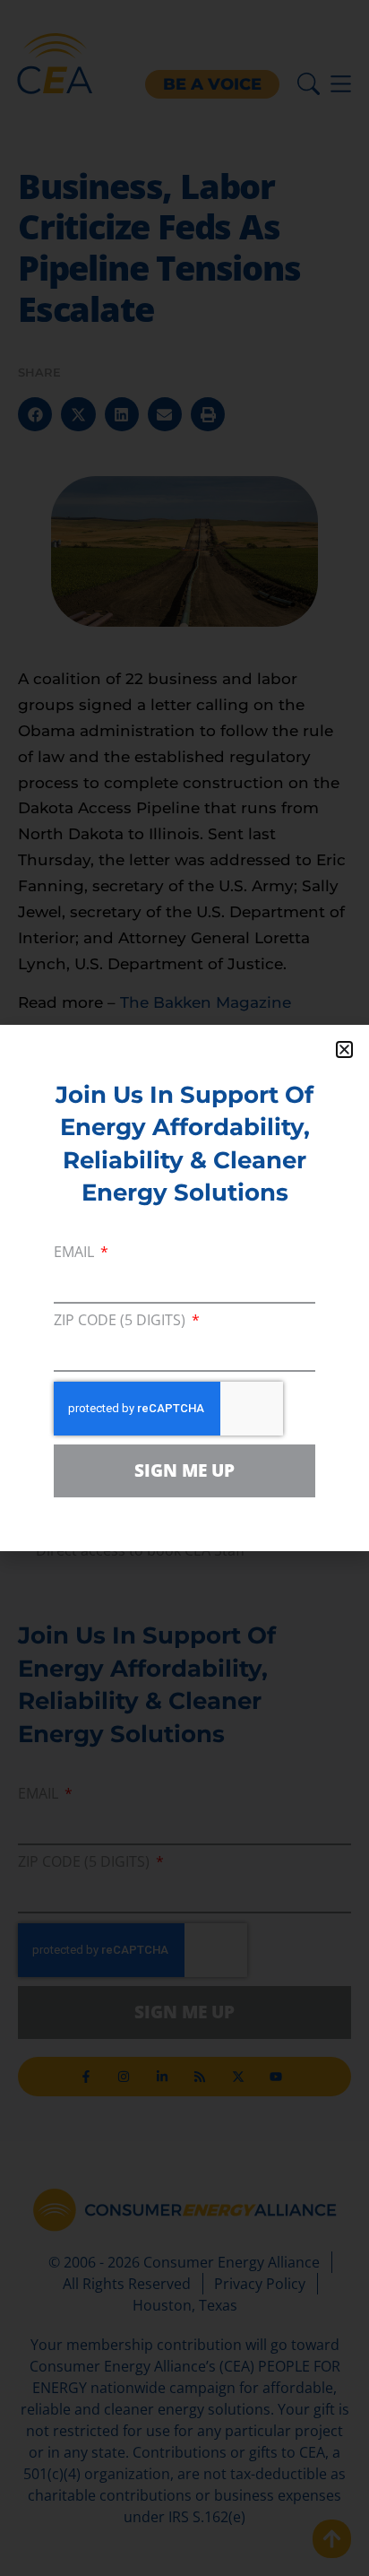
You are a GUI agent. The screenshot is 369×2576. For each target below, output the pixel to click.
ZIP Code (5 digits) (121, 1321)
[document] (184, 1288)
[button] (344, 1049)
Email (76, 1253)
